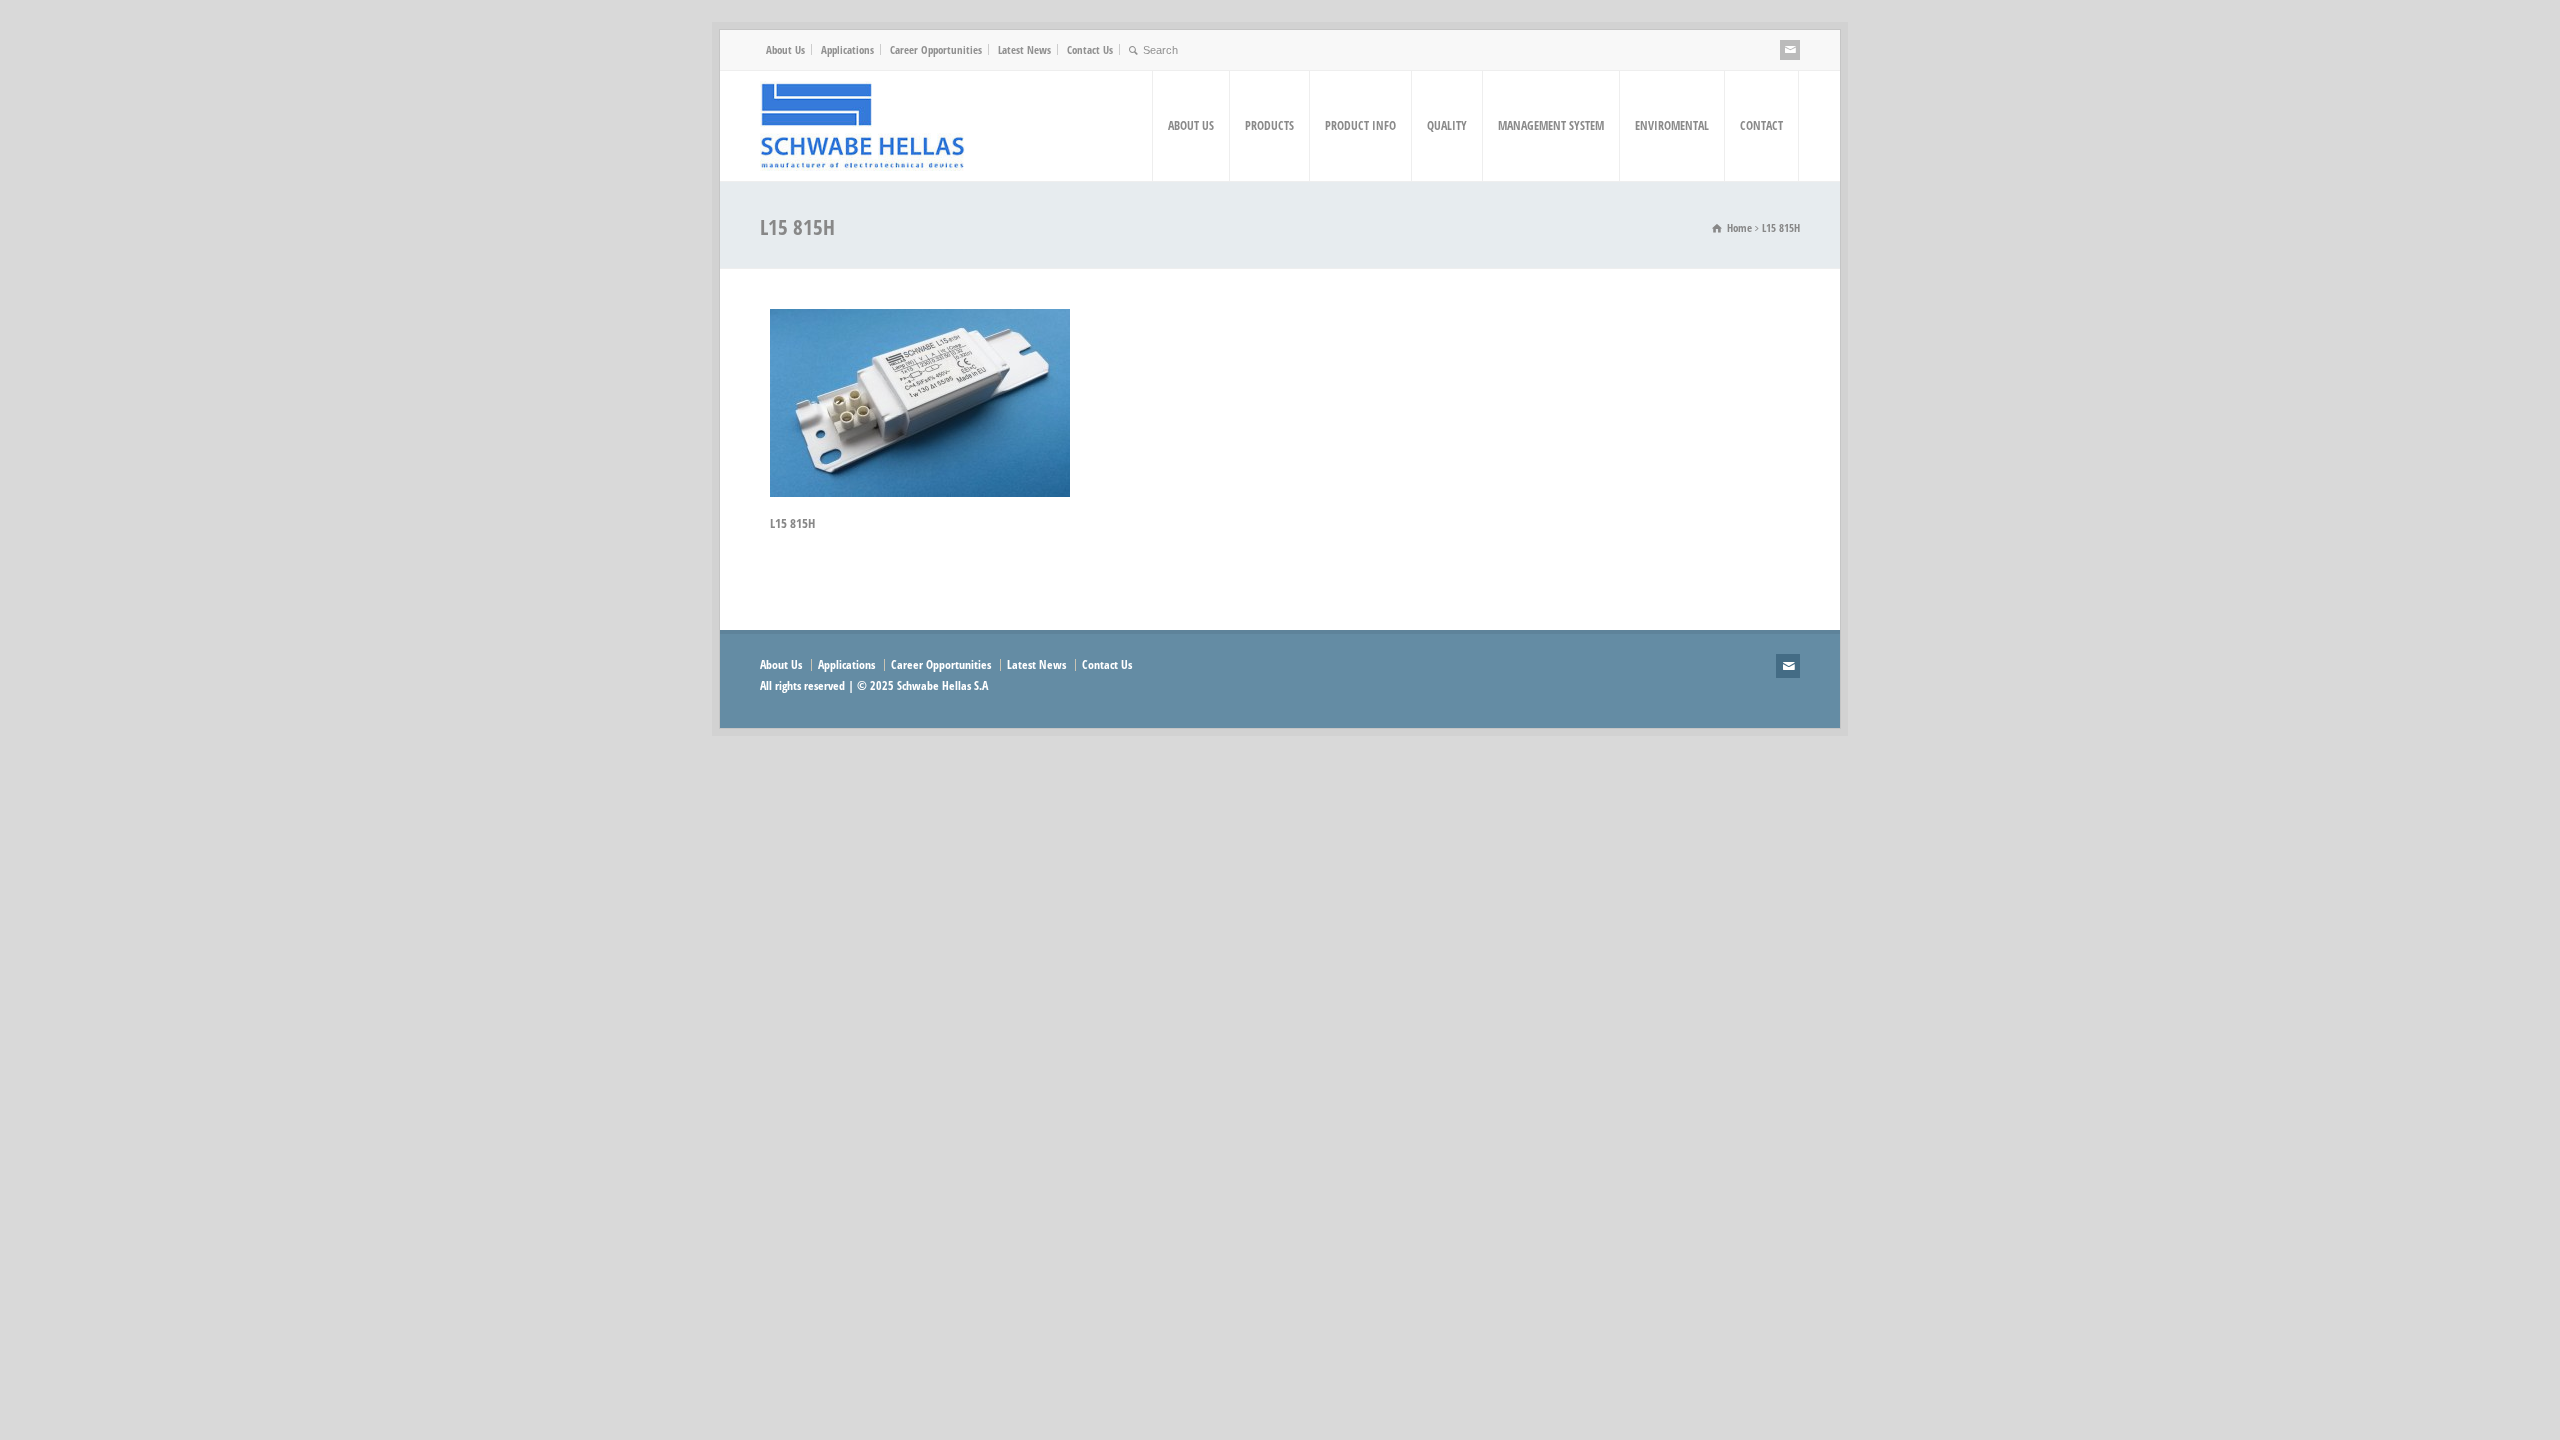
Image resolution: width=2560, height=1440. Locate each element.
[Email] (1790, 50)
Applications (847, 49)
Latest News (1024, 49)
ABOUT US (1191, 125)
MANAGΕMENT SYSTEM (1551, 125)
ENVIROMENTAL (1672, 125)
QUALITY (1447, 125)
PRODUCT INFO (1360, 125)
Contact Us (1090, 49)
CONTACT (1761, 125)
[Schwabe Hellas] (862, 126)
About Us (785, 49)
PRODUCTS (1269, 125)
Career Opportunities (936, 49)
